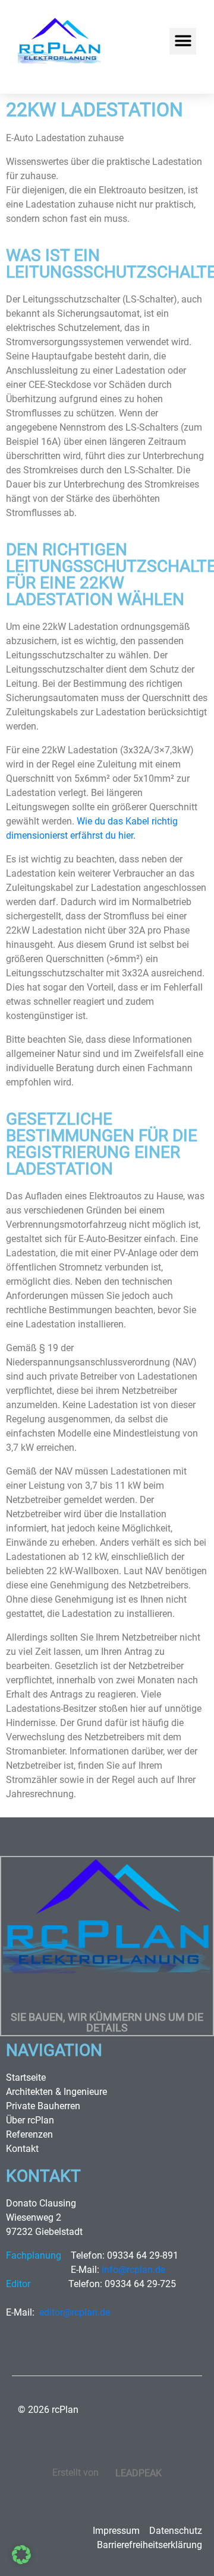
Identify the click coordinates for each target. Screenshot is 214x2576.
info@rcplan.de (133, 2270)
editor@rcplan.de (75, 2312)
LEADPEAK (137, 2473)
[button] (183, 41)
